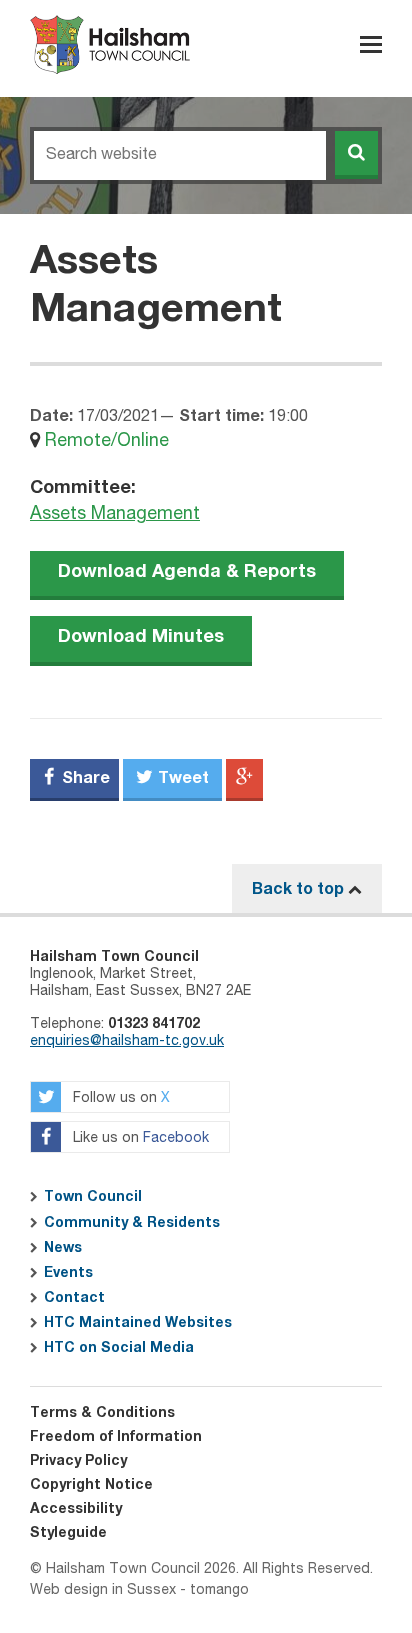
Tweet (181, 778)
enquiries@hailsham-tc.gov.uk (127, 1041)
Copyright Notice (91, 1485)
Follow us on (119, 1099)
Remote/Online (107, 441)
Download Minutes (141, 637)
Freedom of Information (116, 1437)
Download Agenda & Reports (187, 572)
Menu (371, 44)
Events (68, 1273)
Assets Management (115, 514)
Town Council (93, 1197)
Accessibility (76, 1509)
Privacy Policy (78, 1461)
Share (84, 778)
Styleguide (68, 1533)
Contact (74, 1298)
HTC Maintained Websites (138, 1323)
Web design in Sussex (103, 1590)
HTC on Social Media (119, 1348)
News (63, 1248)
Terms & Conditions (102, 1413)
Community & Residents (132, 1223)
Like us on (139, 1139)
